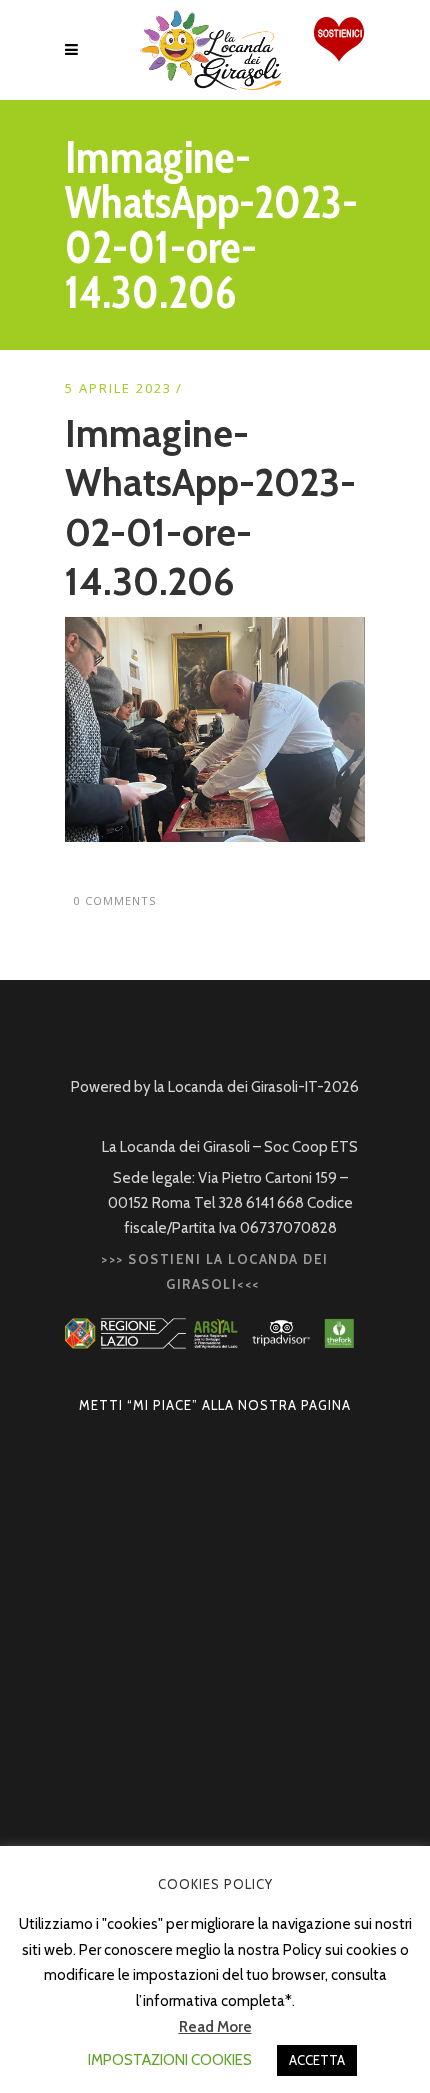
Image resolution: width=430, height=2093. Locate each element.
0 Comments (115, 900)
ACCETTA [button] (317, 2060)
